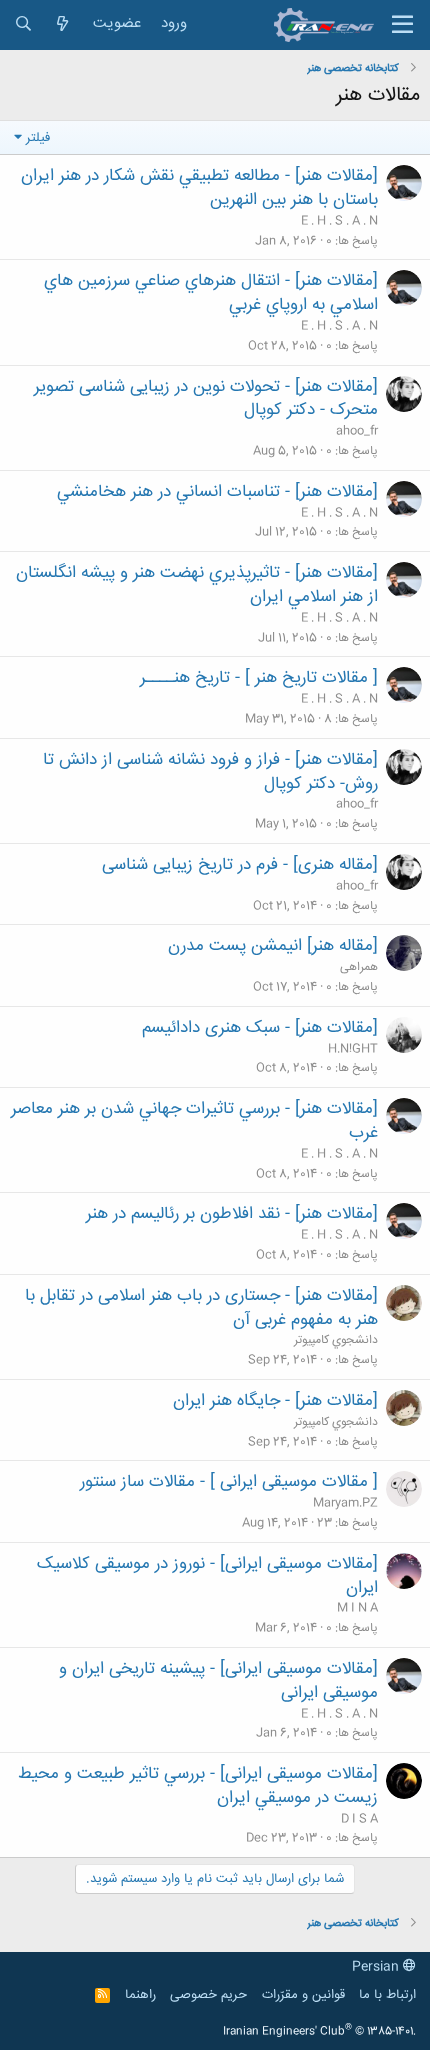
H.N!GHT (353, 1049)
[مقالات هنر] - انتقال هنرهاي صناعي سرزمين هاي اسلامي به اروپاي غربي (211, 293)
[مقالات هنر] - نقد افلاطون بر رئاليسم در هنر (232, 1214)
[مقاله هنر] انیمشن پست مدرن (273, 946)
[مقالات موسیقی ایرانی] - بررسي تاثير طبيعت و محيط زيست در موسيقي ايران (198, 1786)
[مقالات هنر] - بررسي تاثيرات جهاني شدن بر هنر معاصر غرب (194, 1121)
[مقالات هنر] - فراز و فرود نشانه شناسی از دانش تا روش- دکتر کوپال (210, 772)
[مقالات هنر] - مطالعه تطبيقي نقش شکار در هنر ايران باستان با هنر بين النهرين (199, 188)
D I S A (359, 1819)
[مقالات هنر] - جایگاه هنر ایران (275, 1401)
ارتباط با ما (387, 1995)
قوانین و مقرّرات (303, 1995)
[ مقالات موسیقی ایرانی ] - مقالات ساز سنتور (229, 1482)
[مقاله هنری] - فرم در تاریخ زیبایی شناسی (240, 865)
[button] (402, 25)
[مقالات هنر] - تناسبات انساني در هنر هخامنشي (217, 492)
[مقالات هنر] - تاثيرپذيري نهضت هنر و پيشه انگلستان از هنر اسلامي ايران (197, 585)
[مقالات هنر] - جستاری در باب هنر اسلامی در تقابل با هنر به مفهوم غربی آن (201, 1308)
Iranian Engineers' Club (319, 2032)
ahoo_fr (357, 431)
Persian (377, 1967)
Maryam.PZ (345, 1503)
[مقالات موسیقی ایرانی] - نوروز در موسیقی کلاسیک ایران (207, 1576)
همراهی (359, 967)
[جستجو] (23, 24)
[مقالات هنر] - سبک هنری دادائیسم (260, 1028)
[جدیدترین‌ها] (62, 24)
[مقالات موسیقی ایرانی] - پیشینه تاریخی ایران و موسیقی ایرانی (218, 1681)
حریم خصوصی (208, 1995)
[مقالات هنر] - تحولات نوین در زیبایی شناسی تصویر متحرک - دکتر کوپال (206, 399)
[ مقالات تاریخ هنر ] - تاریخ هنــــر (259, 678)
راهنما (140, 1995)
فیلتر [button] (38, 137)
